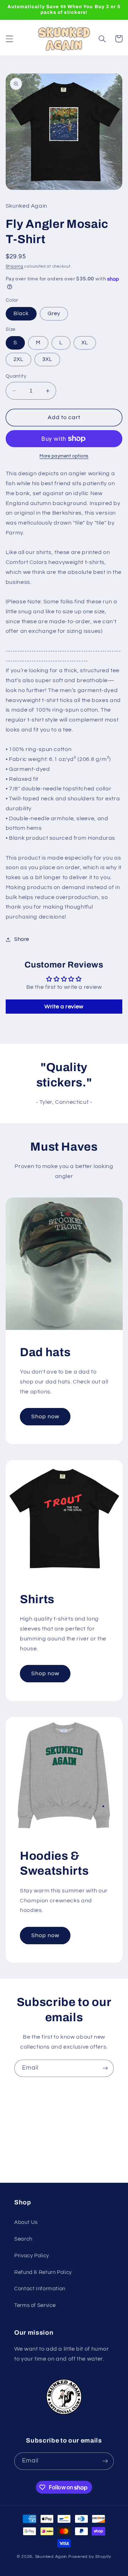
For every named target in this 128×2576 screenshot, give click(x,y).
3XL (47, 359)
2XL (18, 359)
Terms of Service (35, 2305)
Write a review (64, 1007)
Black (21, 314)
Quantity (16, 376)
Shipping (15, 266)
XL (85, 343)
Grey (54, 314)
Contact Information (40, 2289)
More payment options (64, 456)
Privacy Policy (32, 2256)
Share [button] (22, 939)
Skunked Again (51, 2557)
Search (23, 2239)
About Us (26, 2222)
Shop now (45, 1417)
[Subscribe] (105, 2068)
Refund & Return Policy (43, 2272)
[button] (9, 39)
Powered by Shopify (90, 2557)
